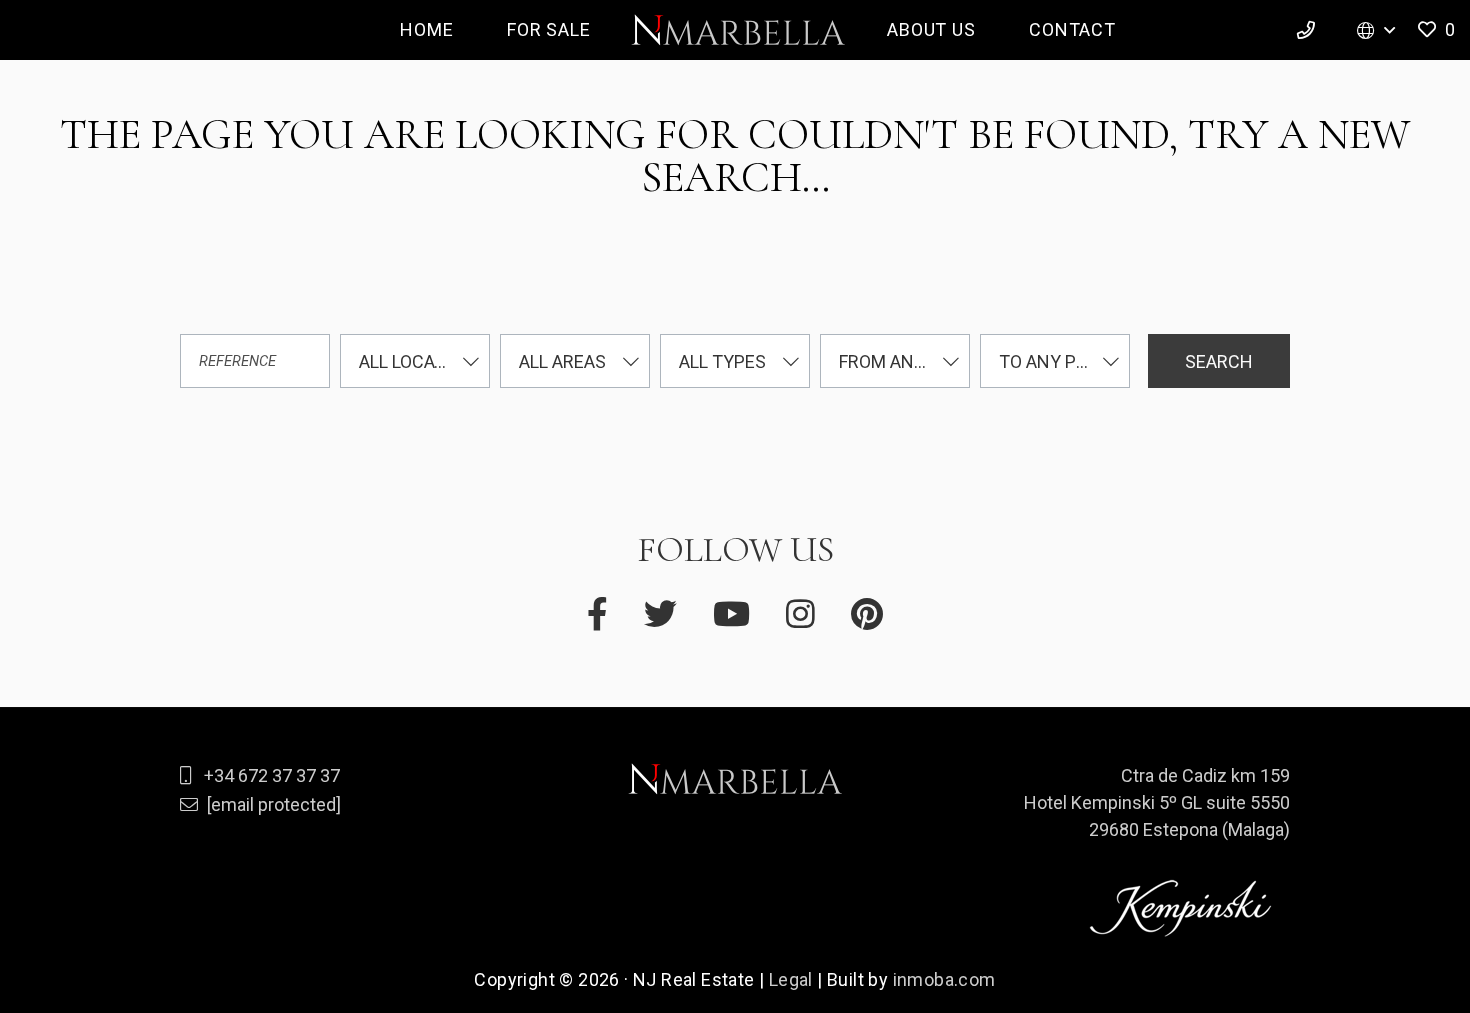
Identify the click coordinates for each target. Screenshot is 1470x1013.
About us (931, 29)
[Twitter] (660, 614)
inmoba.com (944, 979)
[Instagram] (800, 614)
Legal (791, 979)
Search (1219, 361)
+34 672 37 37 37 (272, 775)
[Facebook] (597, 614)
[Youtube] (731, 614)
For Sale (548, 29)
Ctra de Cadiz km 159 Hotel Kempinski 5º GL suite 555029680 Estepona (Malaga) (1157, 802)
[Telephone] (1309, 30)
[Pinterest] (867, 614)
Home (426, 29)
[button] (1434, 30)
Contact (1072, 29)
